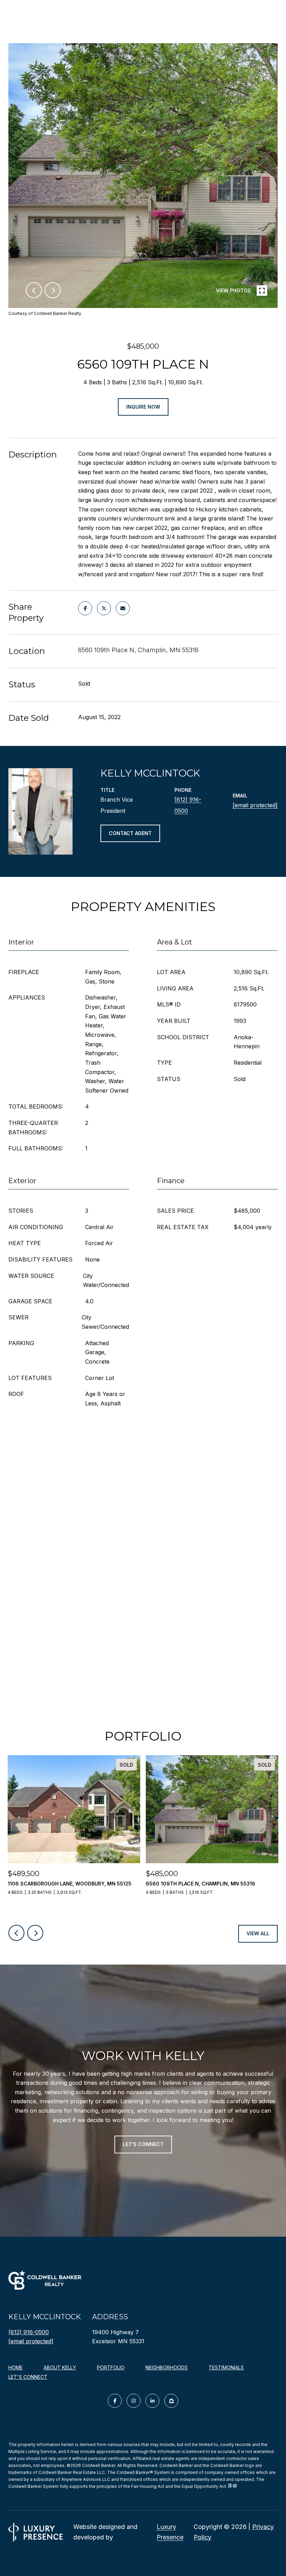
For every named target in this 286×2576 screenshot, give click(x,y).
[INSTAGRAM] (134, 2401)
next (53, 290)
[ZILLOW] (171, 2401)
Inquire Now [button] (143, 407)
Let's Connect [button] (143, 2144)
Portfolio (111, 2367)
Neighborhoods (167, 2367)
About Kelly (60, 2367)
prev (34, 290)
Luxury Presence (170, 2532)
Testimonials (226, 2367)
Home (16, 2367)
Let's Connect (28, 2377)
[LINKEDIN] (152, 2401)
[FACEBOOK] (115, 2401)
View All (258, 1933)
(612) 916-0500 (29, 2332)
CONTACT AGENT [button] (130, 833)
